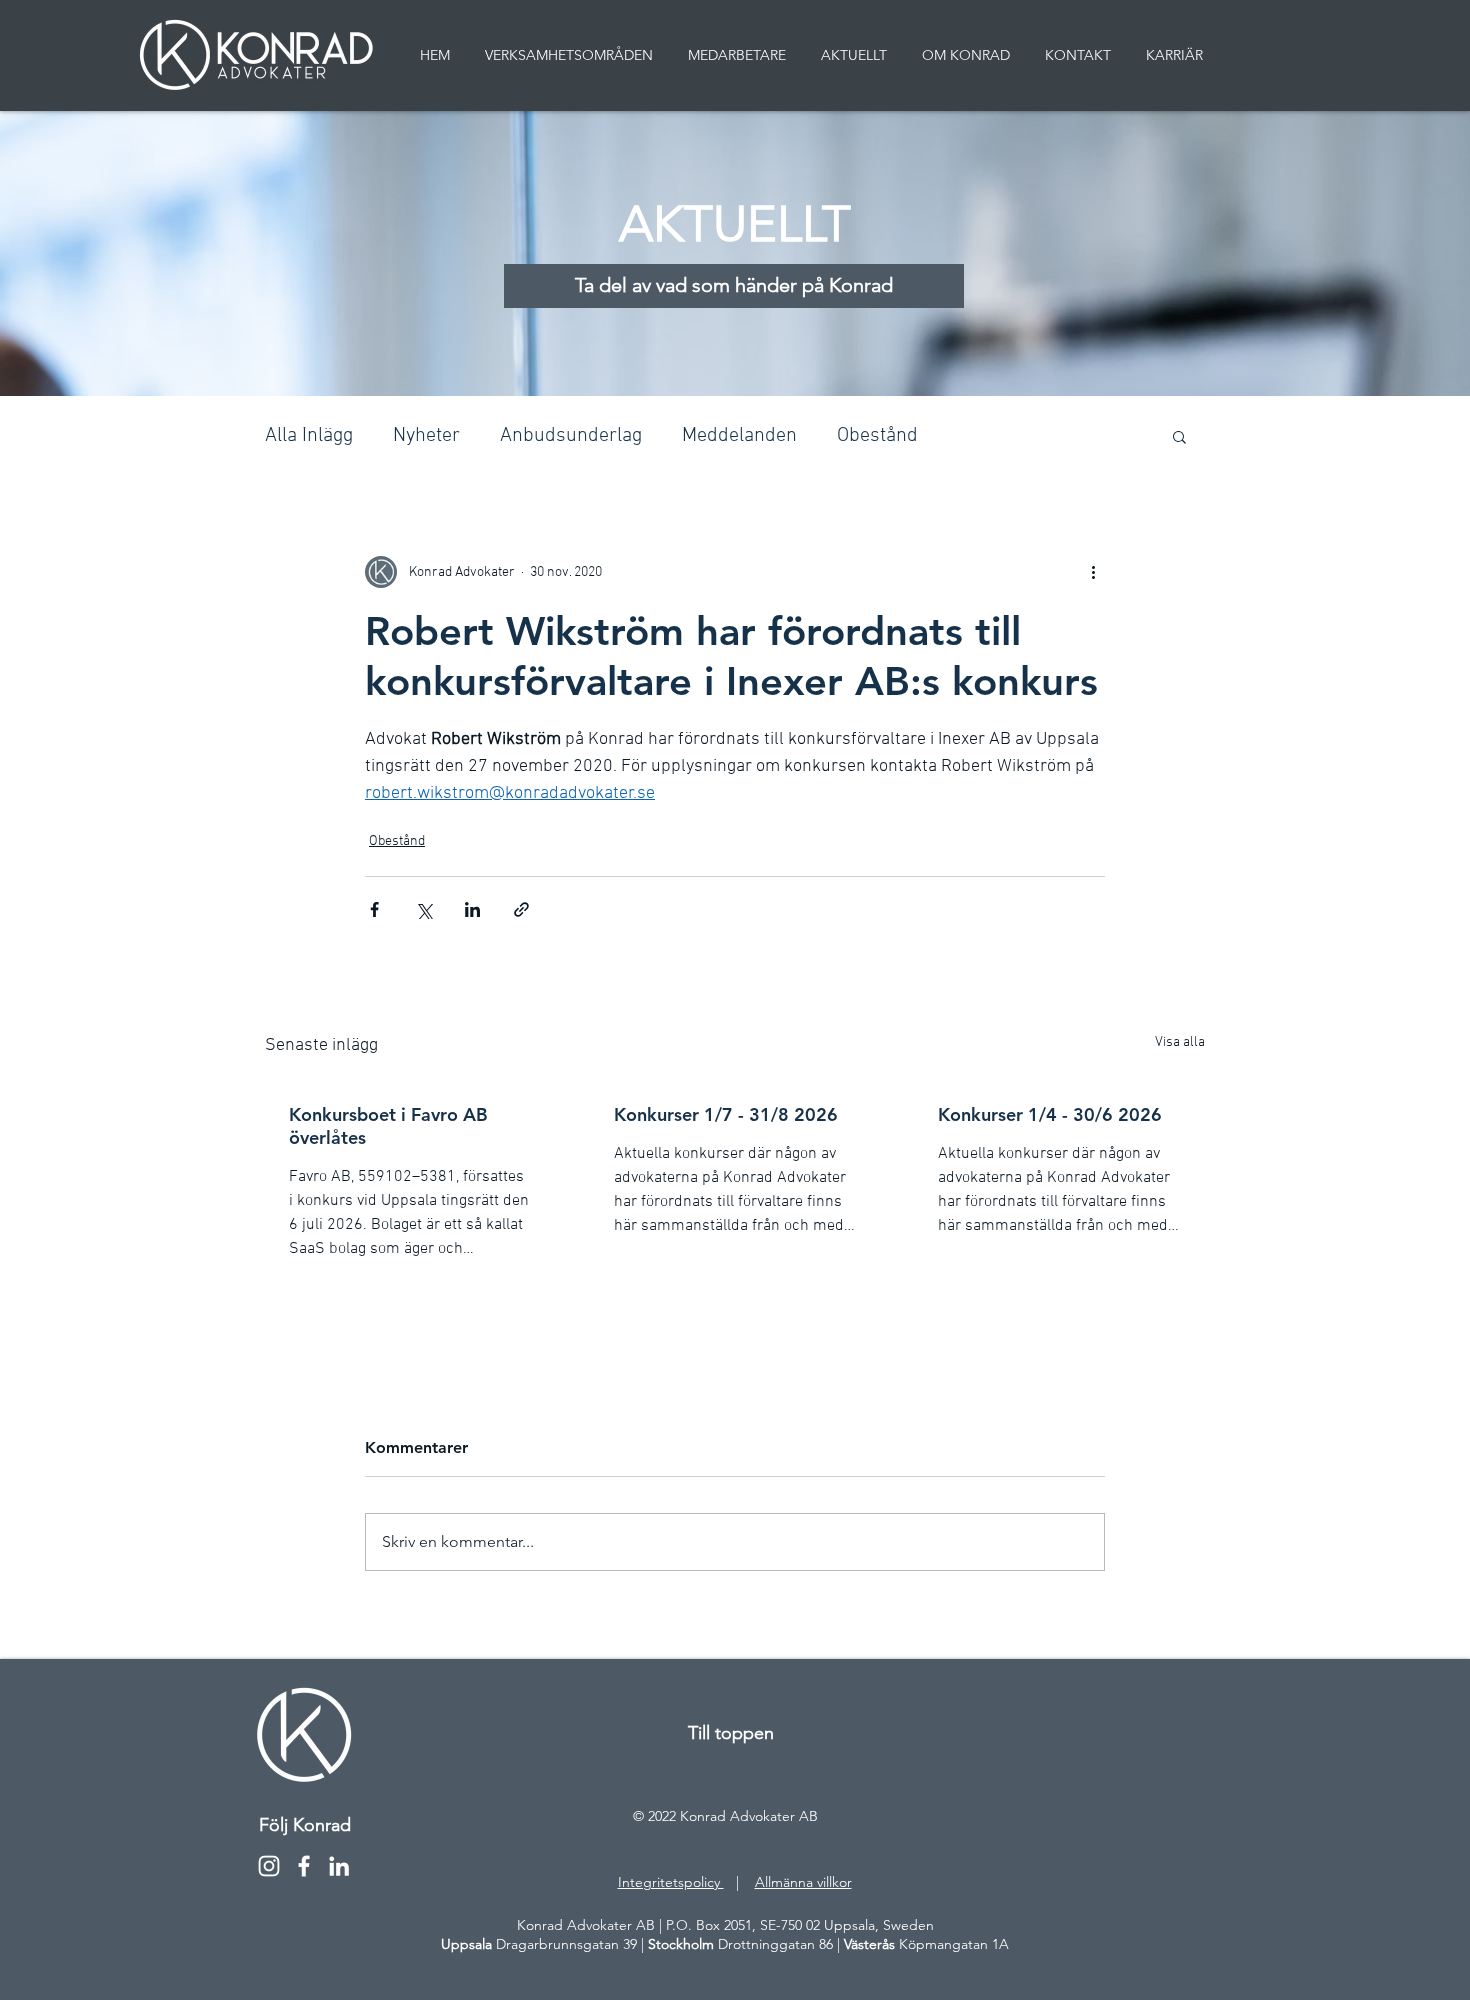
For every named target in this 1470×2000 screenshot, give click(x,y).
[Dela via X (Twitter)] (423, 909)
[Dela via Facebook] (374, 909)
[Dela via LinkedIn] (472, 909)
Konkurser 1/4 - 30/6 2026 (1050, 1114)
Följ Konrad (305, 1825)
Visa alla (1180, 1042)
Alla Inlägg (309, 436)
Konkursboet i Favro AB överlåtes (388, 1126)
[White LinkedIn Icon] (339, 1866)
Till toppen (731, 1733)
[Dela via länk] (521, 909)
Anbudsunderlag (571, 436)
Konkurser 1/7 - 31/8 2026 (726, 1114)
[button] (1179, 436)
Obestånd (877, 436)
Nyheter (426, 436)
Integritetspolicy (671, 1882)
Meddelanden (739, 436)
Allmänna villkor (803, 1882)
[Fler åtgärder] (1093, 572)
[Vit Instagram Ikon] (269, 1866)
